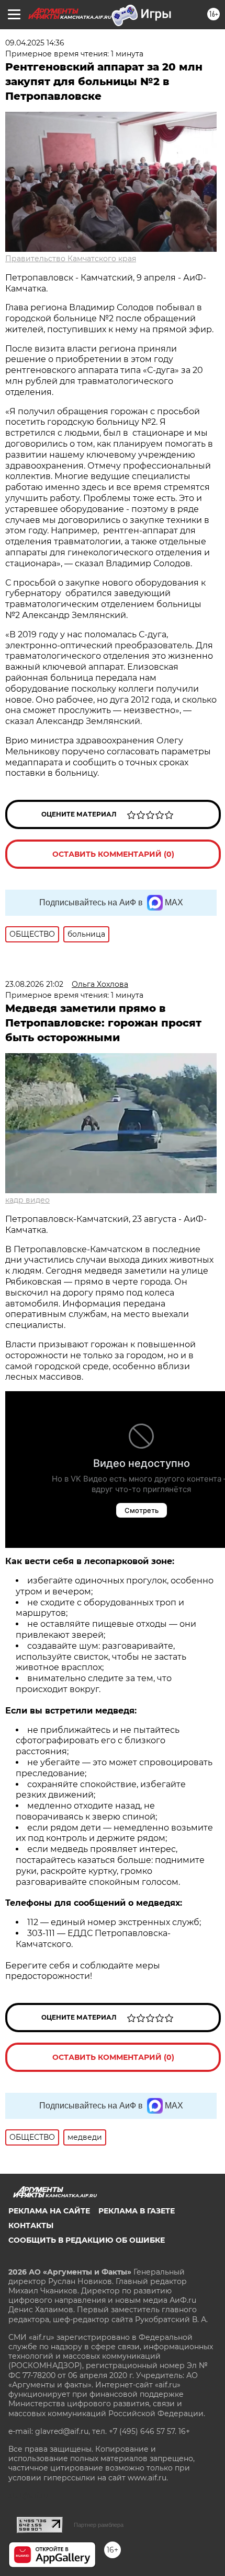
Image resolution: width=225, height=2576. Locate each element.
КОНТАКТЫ (31, 2225)
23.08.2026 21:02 (34, 984)
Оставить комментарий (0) (113, 854)
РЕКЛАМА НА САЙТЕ (49, 2211)
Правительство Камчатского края (71, 259)
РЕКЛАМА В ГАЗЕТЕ (137, 2211)
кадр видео (27, 1200)
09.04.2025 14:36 (35, 43)
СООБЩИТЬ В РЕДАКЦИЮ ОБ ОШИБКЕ (87, 2240)
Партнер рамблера (99, 2525)
